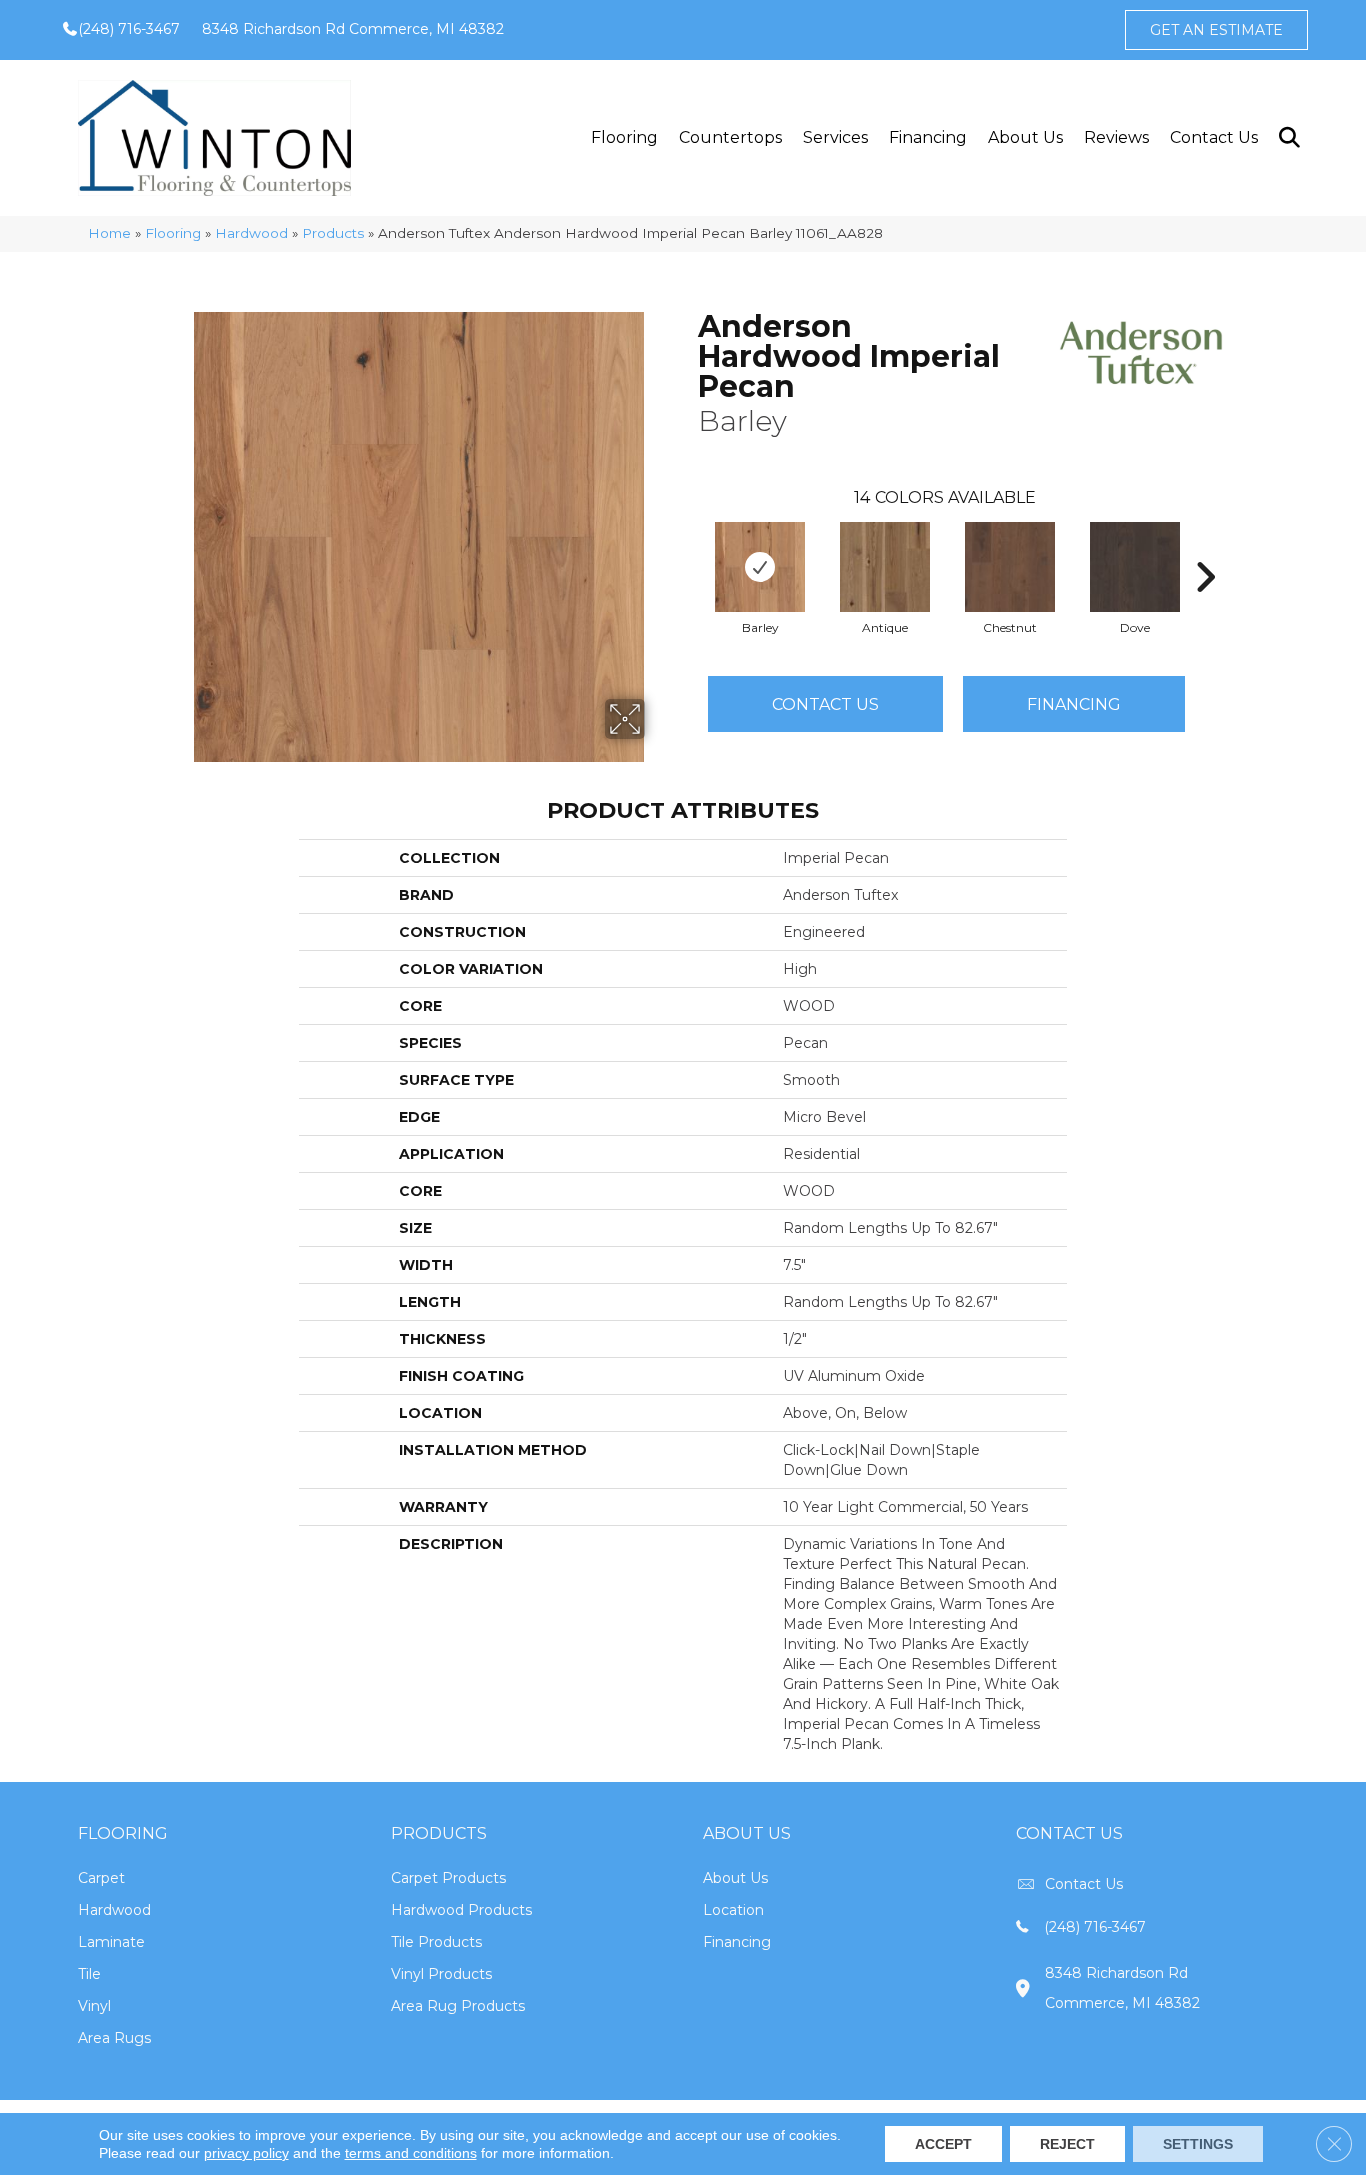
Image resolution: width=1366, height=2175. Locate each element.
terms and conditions (411, 2153)
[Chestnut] (1010, 567)
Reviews (1116, 137)
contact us (1084, 1884)
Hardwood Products (461, 1910)
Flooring (624, 137)
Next (1205, 547)
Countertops (730, 137)
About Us (1025, 137)
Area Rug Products (458, 2006)
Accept (943, 2144)
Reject (1067, 2144)
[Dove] (1135, 567)
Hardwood (251, 233)
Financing (928, 137)
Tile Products (436, 1942)
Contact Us (1214, 137)
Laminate (111, 1942)
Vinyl (94, 2006)
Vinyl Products (441, 1974)
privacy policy (246, 2153)
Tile (89, 1974)
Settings (1198, 2144)
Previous (688, 547)
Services (835, 137)
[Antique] (885, 567)
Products (333, 233)
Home (109, 233)
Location (733, 1910)
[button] (1288, 138)
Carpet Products (448, 1878)
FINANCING (1074, 704)
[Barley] (760, 567)
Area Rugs (114, 2038)
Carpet (101, 1878)
